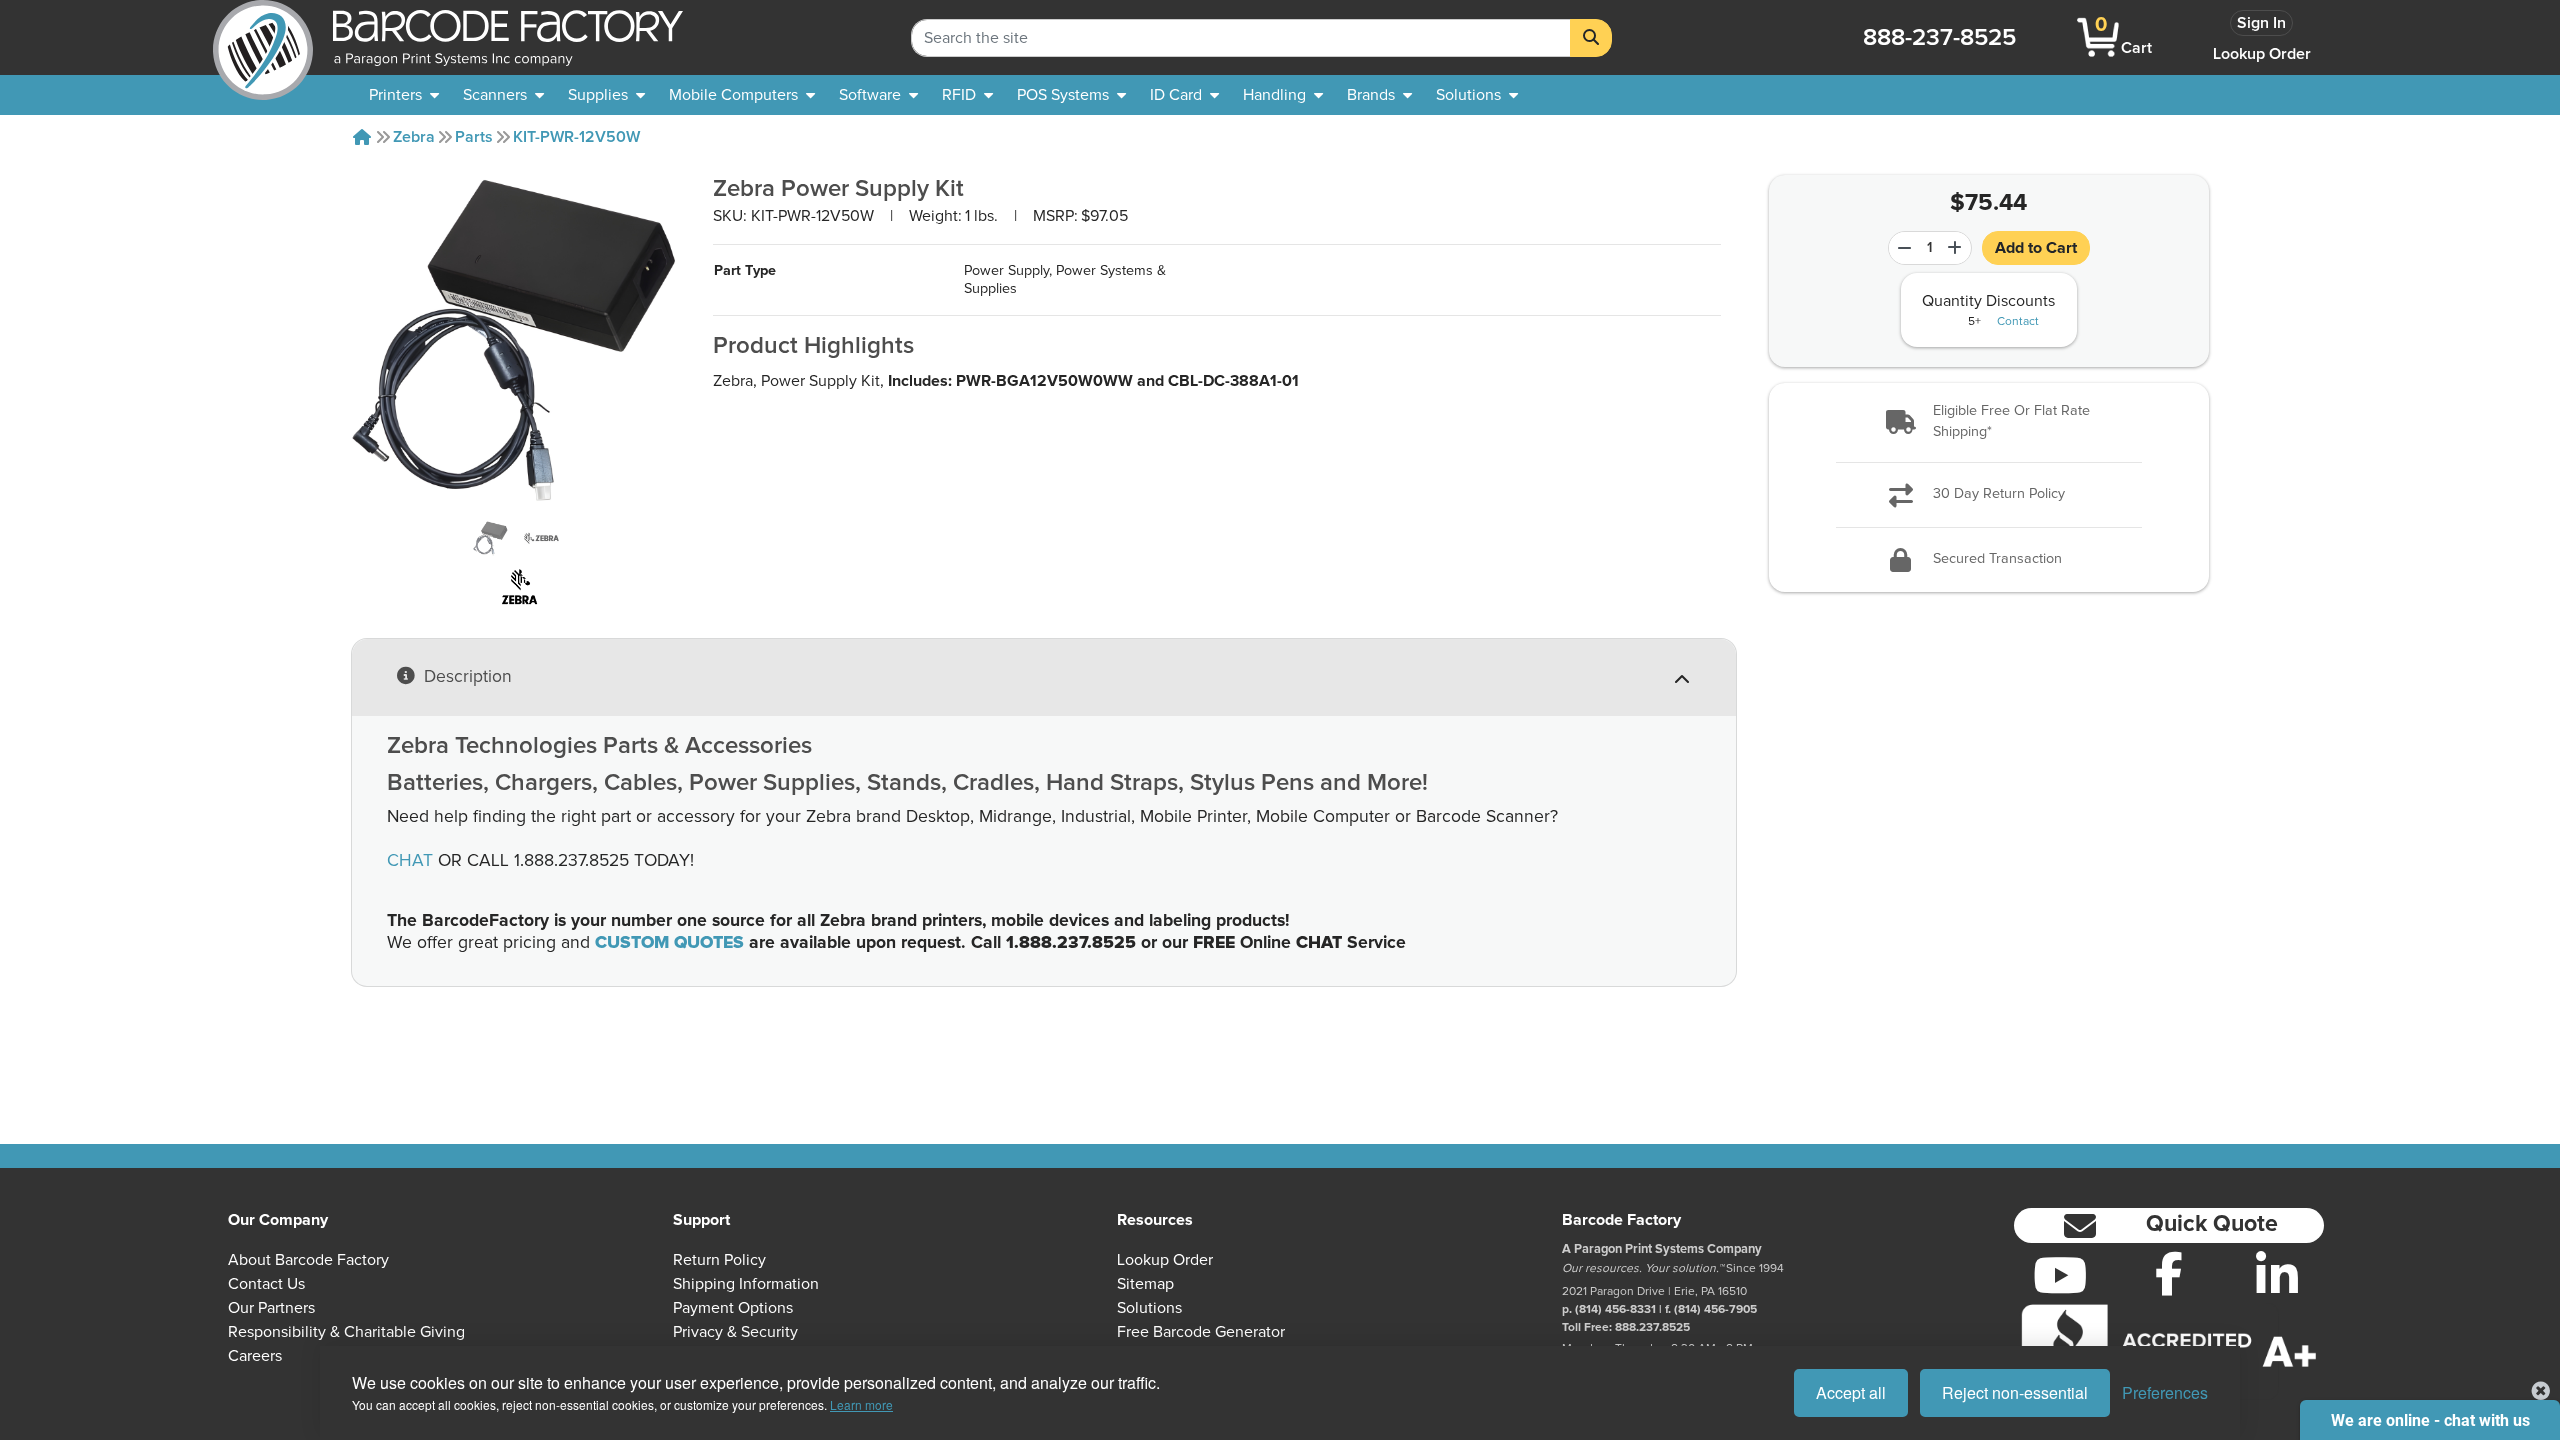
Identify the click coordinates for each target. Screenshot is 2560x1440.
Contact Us (266, 1284)
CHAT (410, 861)
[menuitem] (404, 95)
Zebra (414, 137)
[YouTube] (2060, 1275)
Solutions (1149, 1308)
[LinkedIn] (2277, 1275)
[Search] (1591, 38)
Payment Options (733, 1308)
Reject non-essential (2015, 1392)
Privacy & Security (735, 1332)
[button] (1989, 422)
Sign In (2261, 23)
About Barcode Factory (308, 1260)
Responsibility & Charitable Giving (346, 1332)
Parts (474, 137)
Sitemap (1145, 1284)
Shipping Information (746, 1284)
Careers (255, 1356)
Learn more (861, 1404)
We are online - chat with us (2430, 1420)
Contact (2018, 322)
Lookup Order (2262, 54)
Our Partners (271, 1308)
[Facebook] (2169, 1273)
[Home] (362, 137)
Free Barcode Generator (1201, 1332)
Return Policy (719, 1260)
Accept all (1851, 1392)
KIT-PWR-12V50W (576, 137)
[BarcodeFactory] (263, 37)
